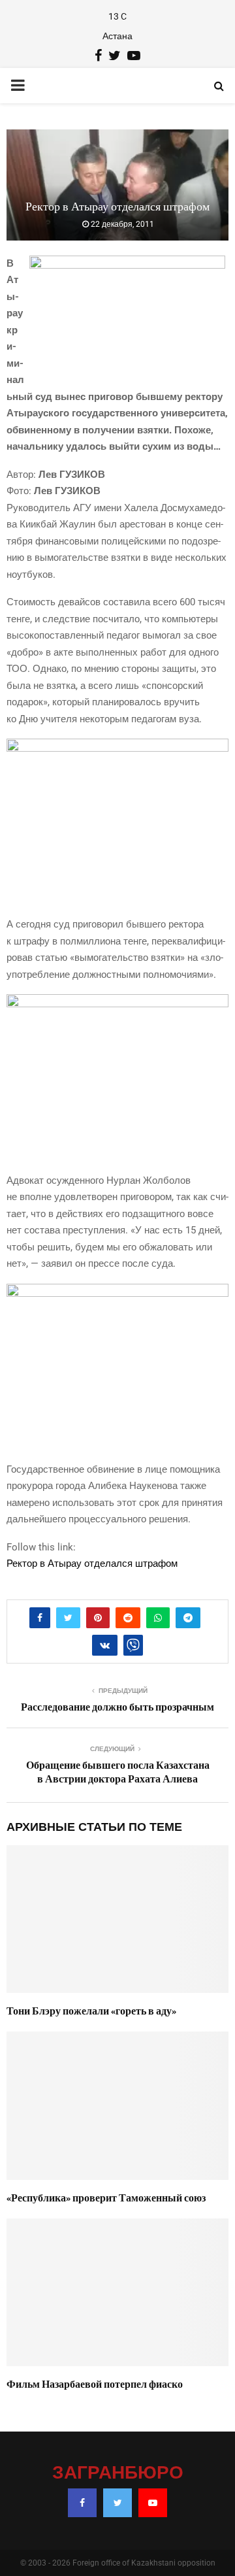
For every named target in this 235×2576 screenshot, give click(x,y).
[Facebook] (82, 2503)
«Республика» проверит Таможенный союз (106, 2198)
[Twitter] (117, 2503)
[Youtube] (153, 2503)
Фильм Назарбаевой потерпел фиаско (95, 2384)
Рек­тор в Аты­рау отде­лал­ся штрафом (92, 1564)
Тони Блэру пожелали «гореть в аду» (91, 2011)
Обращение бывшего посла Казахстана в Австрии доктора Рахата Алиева (118, 1772)
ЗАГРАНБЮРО (118, 2473)
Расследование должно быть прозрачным (117, 1707)
